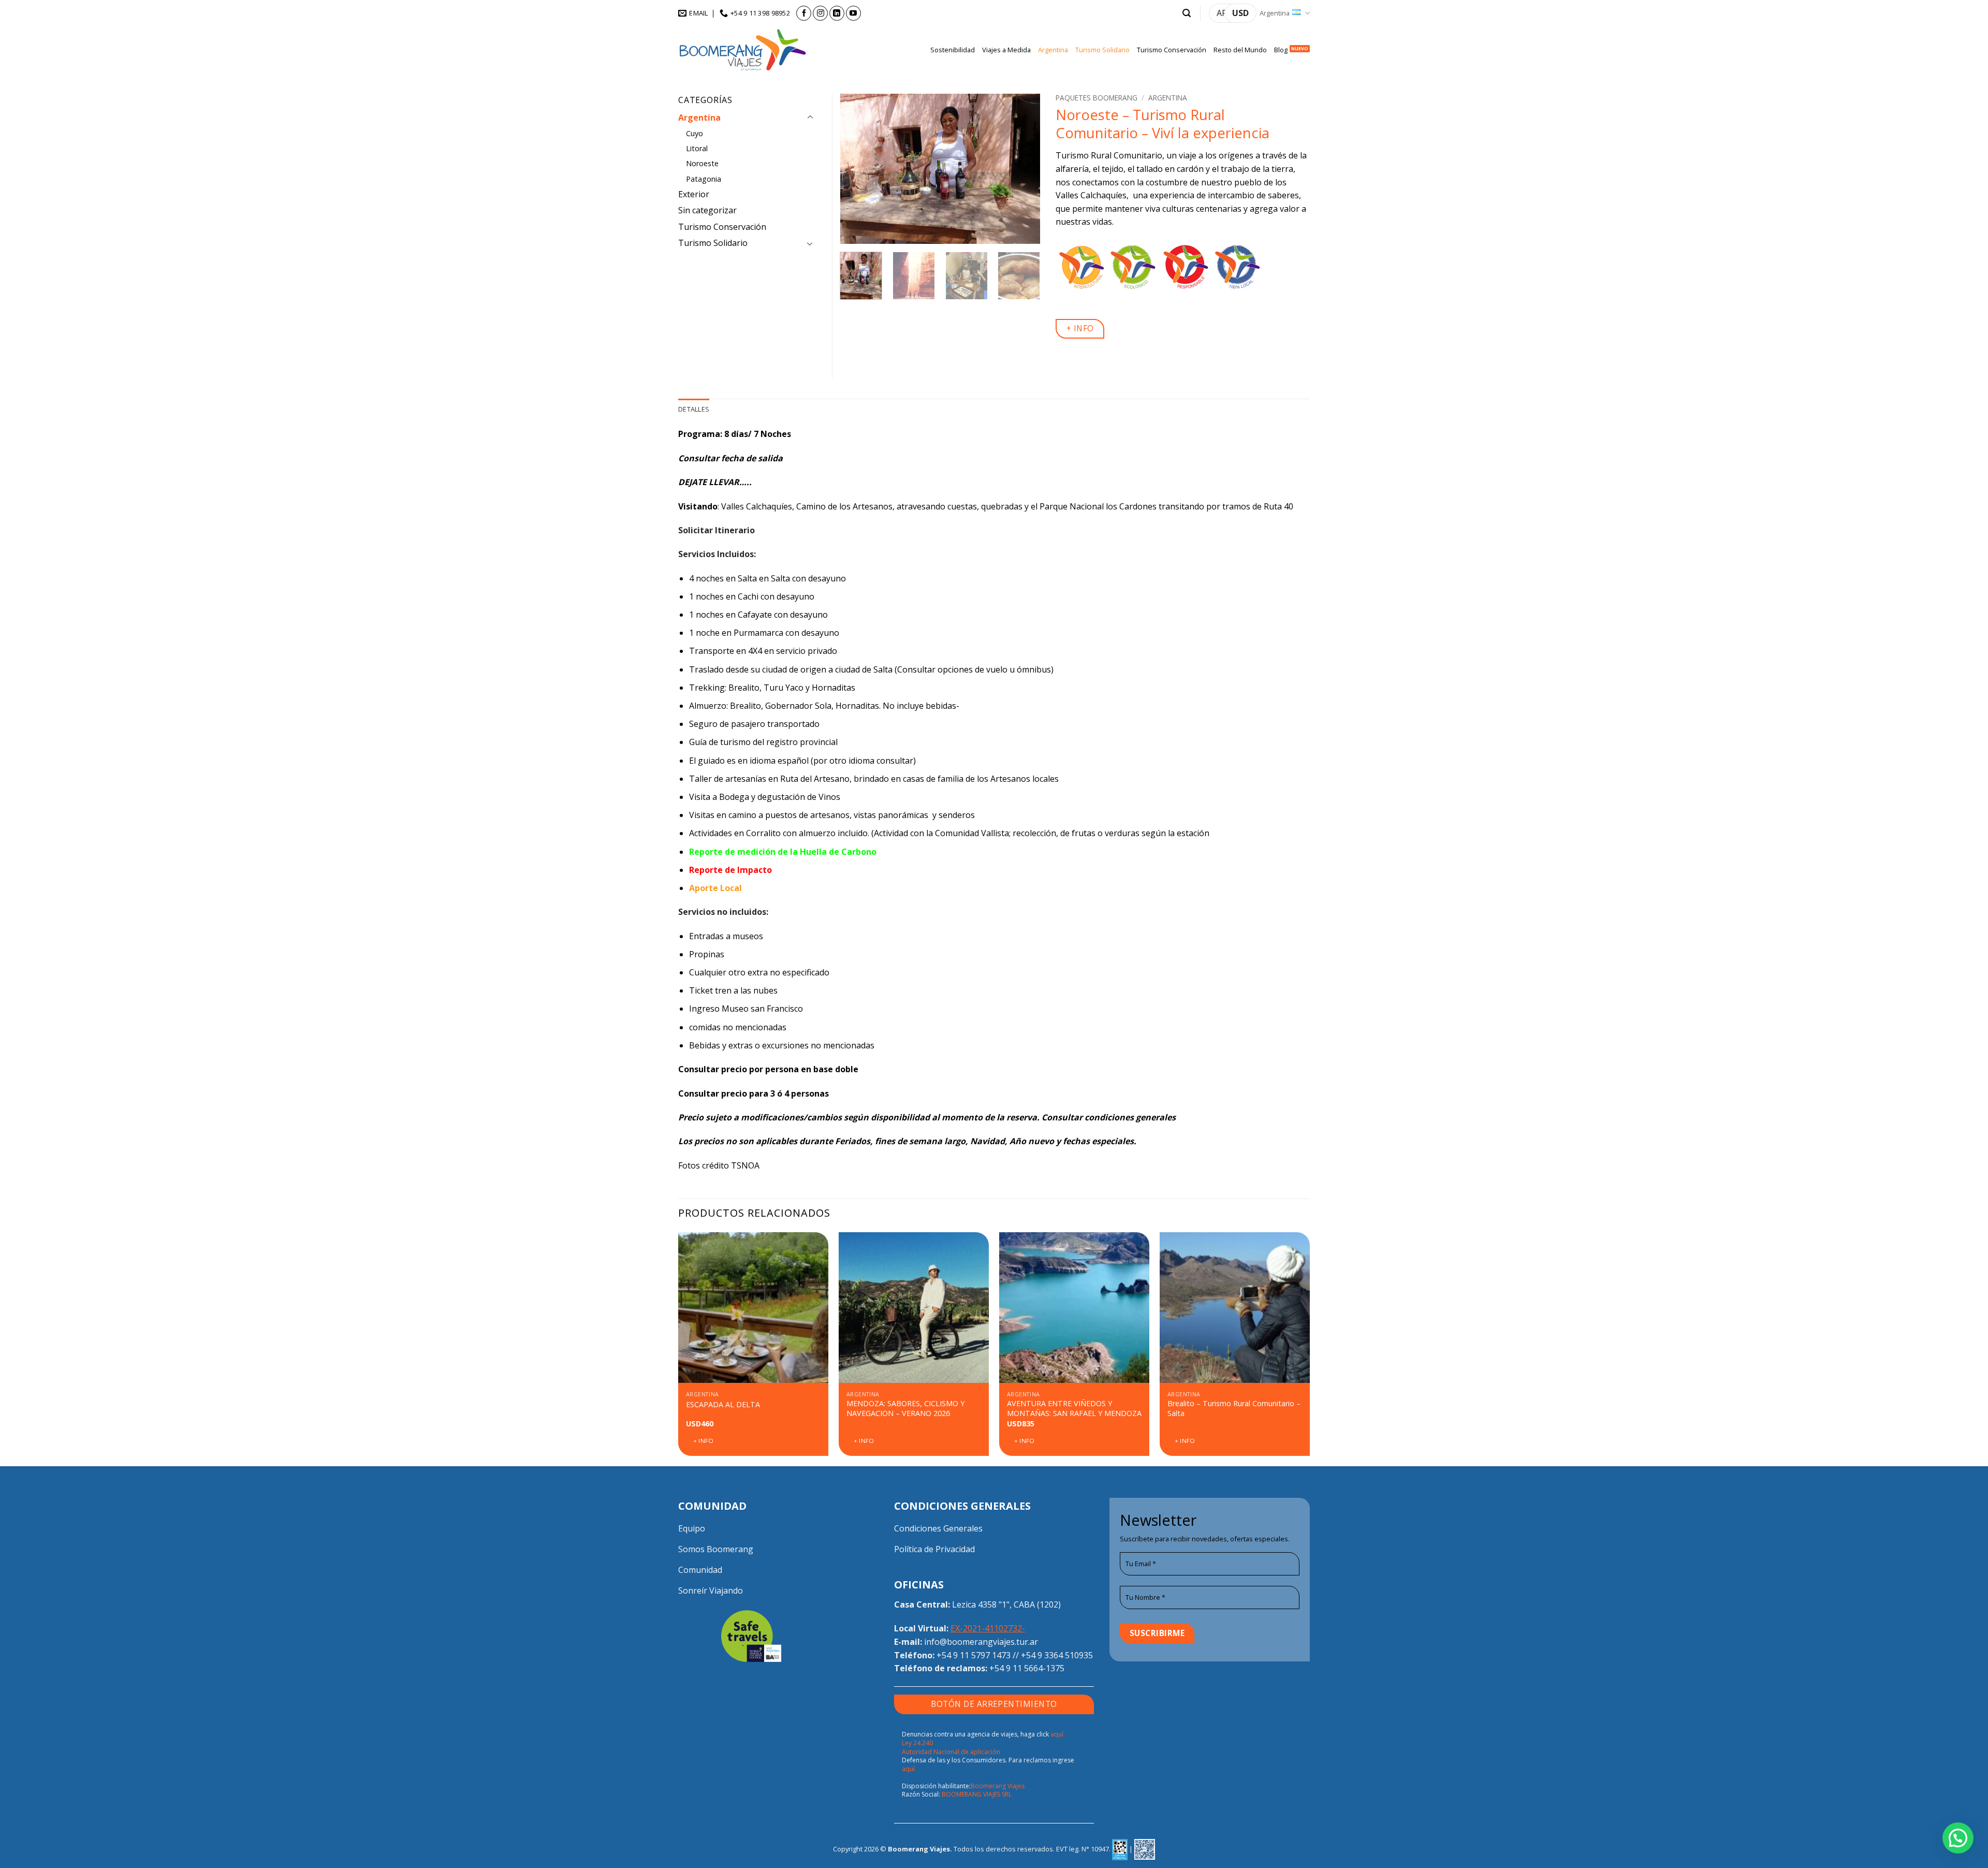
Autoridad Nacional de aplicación (951, 1752)
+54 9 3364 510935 (1057, 1655)
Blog (1281, 50)
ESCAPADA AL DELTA (723, 1405)
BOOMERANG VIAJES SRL (977, 1794)
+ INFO (1080, 328)
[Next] (1023, 169)
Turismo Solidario (1102, 50)
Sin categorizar (707, 210)
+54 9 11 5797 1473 (974, 1655)
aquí (908, 1769)
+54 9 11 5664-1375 (1027, 1668)
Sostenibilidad (953, 50)
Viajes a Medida (1006, 50)
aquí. (1058, 1734)
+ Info (704, 1441)
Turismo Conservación (1172, 50)
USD (1240, 13)
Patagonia (704, 179)
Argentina (1275, 13)
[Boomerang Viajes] (743, 50)
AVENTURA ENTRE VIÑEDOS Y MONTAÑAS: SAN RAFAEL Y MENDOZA (1074, 1409)
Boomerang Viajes (998, 1786)
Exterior (694, 194)
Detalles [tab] (694, 409)
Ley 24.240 (917, 1743)
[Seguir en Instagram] (820, 13)
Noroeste (702, 163)
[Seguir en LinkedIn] (837, 13)
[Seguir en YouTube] (853, 13)
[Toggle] (810, 118)
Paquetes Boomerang (1097, 98)
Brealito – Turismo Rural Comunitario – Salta (1234, 1409)
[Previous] (857, 169)
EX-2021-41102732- (988, 1628)
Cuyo (695, 133)
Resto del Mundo (1240, 50)
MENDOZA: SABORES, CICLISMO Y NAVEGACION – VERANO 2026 (905, 1409)
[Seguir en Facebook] (804, 13)
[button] (1187, 13)
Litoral (697, 148)
